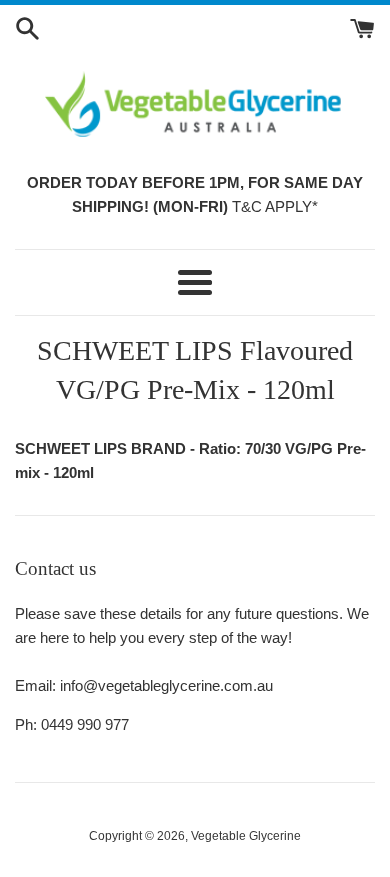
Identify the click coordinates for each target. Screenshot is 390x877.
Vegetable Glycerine (246, 836)
